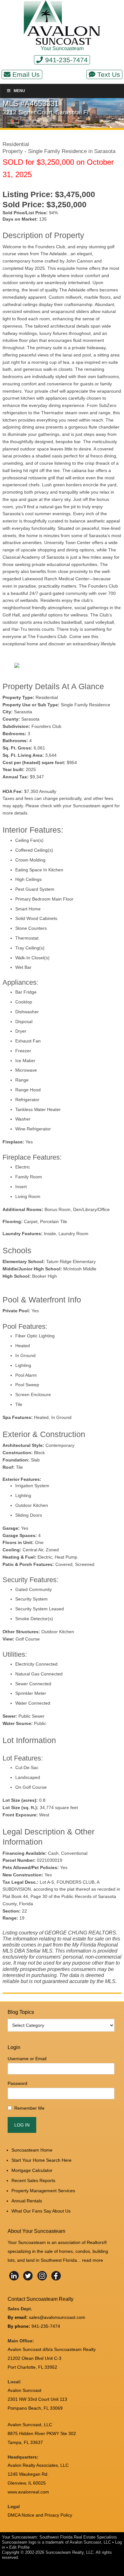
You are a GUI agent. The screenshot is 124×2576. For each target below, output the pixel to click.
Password (17, 2083)
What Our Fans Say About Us (41, 2211)
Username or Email (27, 2059)
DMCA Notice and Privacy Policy (40, 2515)
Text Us (109, 74)
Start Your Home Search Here (41, 2160)
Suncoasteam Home (32, 2150)
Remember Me (29, 2108)
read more (93, 2260)
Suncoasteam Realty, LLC (69, 2552)
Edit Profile (19, 2547)
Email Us (26, 74)
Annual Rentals (27, 2201)
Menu (19, 91)
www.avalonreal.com (28, 2492)
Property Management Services (43, 2191)
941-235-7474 (66, 60)
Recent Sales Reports (33, 2180)
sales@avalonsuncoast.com (57, 2317)
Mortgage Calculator (32, 2170)
